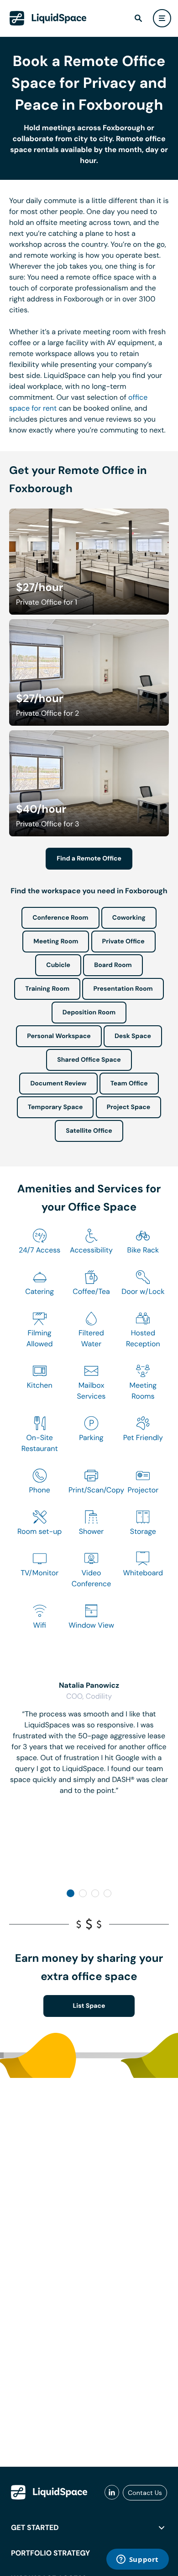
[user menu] (162, 18)
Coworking (129, 918)
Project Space (129, 1107)
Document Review (58, 1084)
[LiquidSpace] (49, 2492)
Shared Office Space (89, 1060)
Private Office (123, 942)
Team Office (129, 1084)
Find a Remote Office (89, 859)
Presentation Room (123, 989)
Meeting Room (56, 942)
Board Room (113, 965)
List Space (89, 2006)
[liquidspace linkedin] (112, 2493)
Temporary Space (55, 1107)
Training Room (47, 989)
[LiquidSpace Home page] (48, 18)
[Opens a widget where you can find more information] (137, 2560)
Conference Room (60, 918)
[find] (138, 18)
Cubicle (58, 965)
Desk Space (133, 1036)
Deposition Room (89, 1013)
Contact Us (145, 2493)
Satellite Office (89, 1131)
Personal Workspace (59, 1036)
